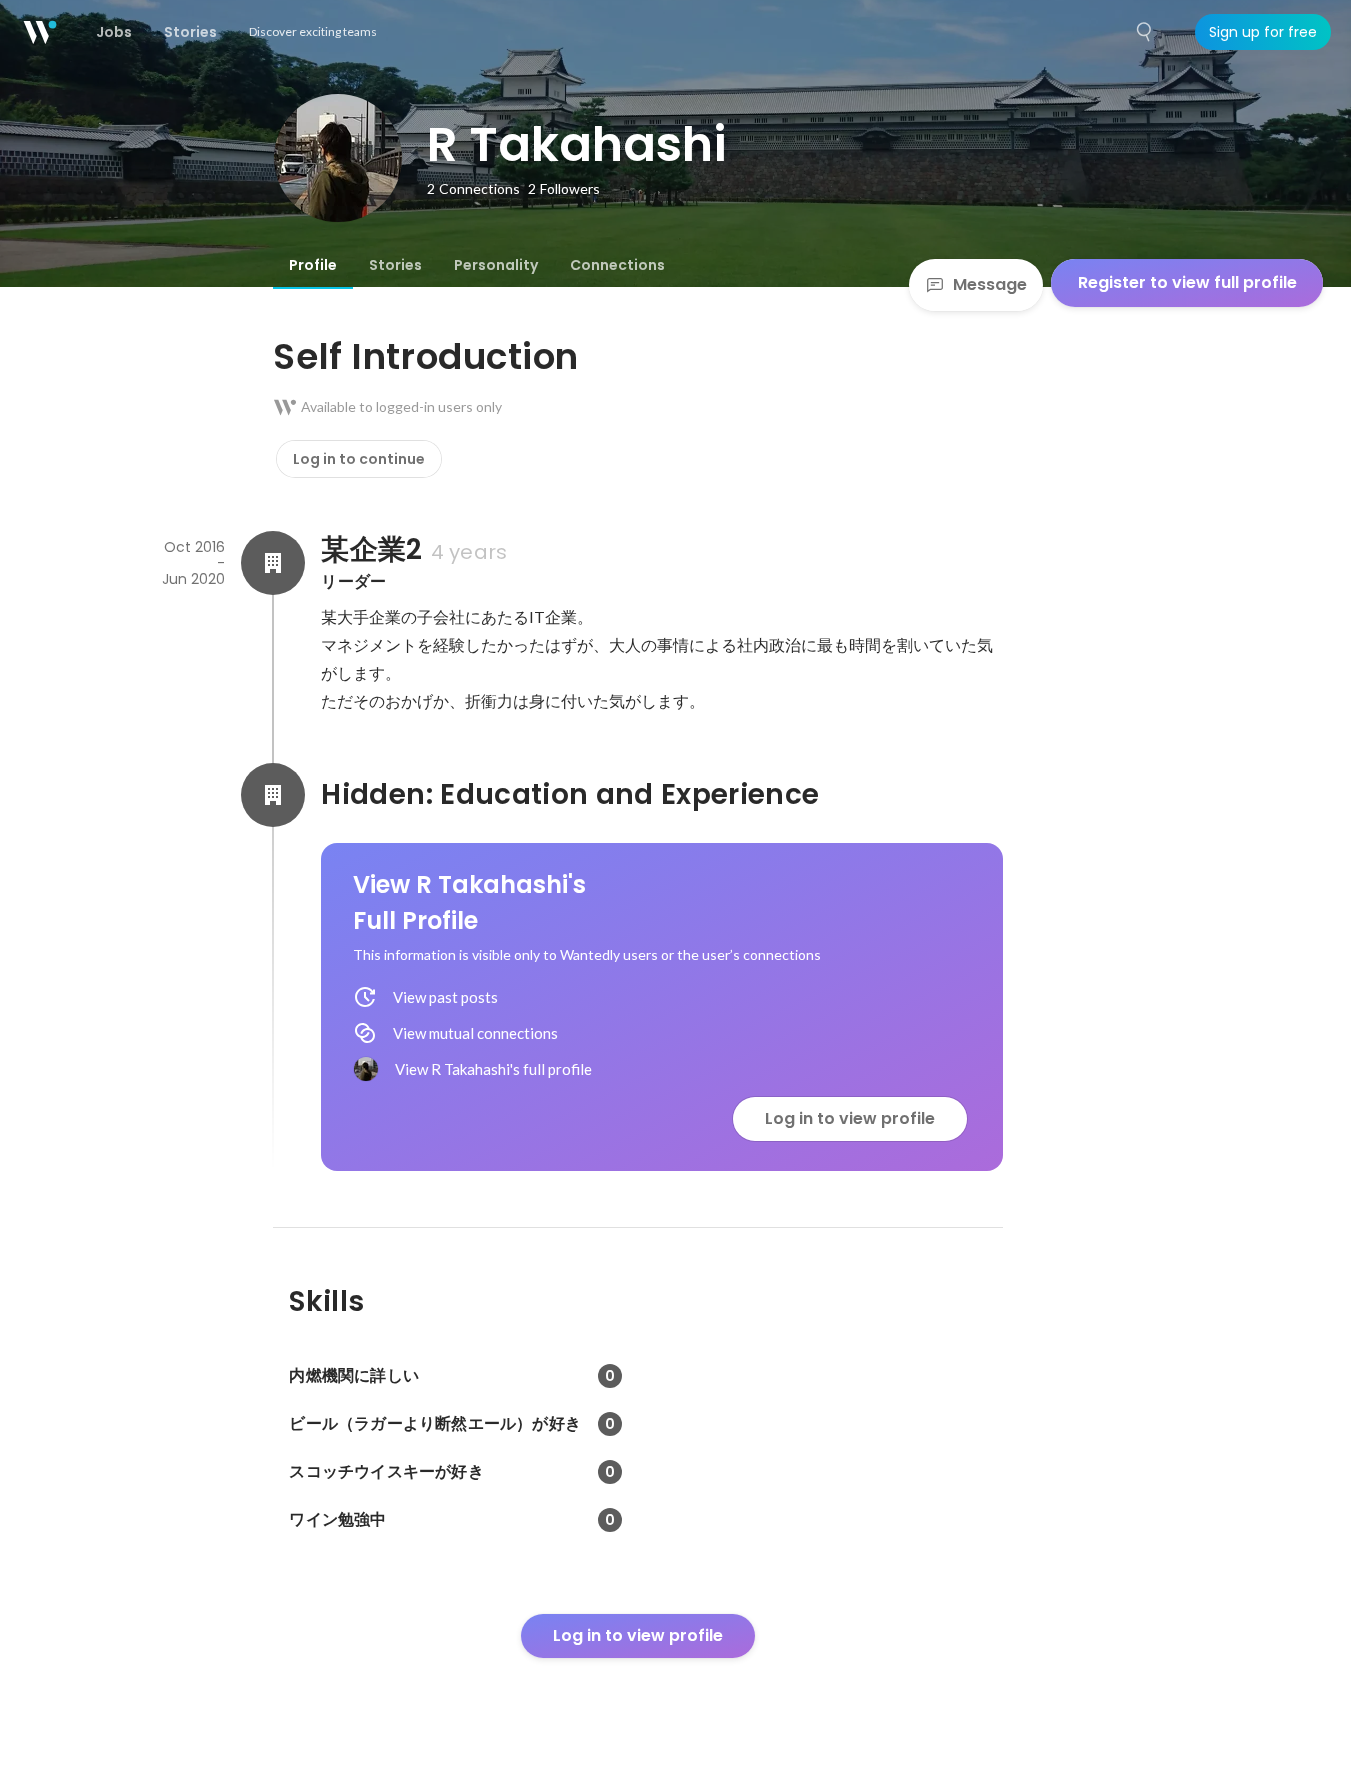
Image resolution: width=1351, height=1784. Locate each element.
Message (990, 284)
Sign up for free (1263, 32)
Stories (395, 265)
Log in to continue (359, 459)
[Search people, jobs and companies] (1145, 32)
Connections (617, 265)
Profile (313, 265)
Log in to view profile (850, 1118)
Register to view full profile (1187, 282)
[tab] (313, 265)
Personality (496, 265)
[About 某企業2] (273, 563)
